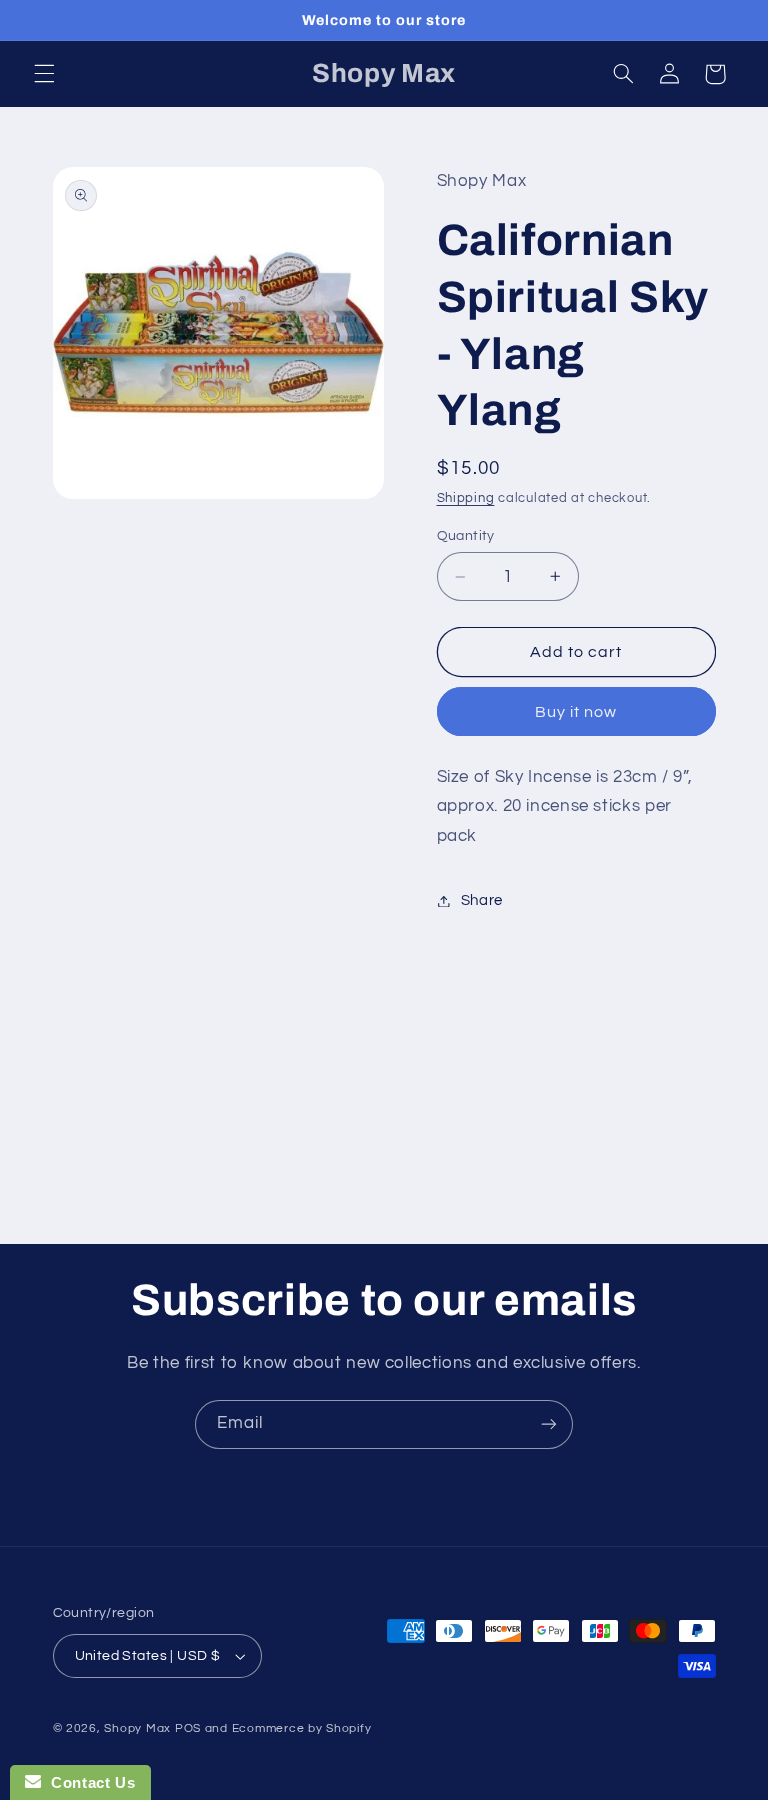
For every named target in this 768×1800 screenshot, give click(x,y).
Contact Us (88, 1782)
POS (188, 1728)
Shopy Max (137, 1728)
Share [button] (482, 900)
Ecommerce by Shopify (302, 1728)
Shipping (466, 498)
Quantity (466, 536)
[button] (44, 74)
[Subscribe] (549, 1424)
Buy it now (576, 712)
